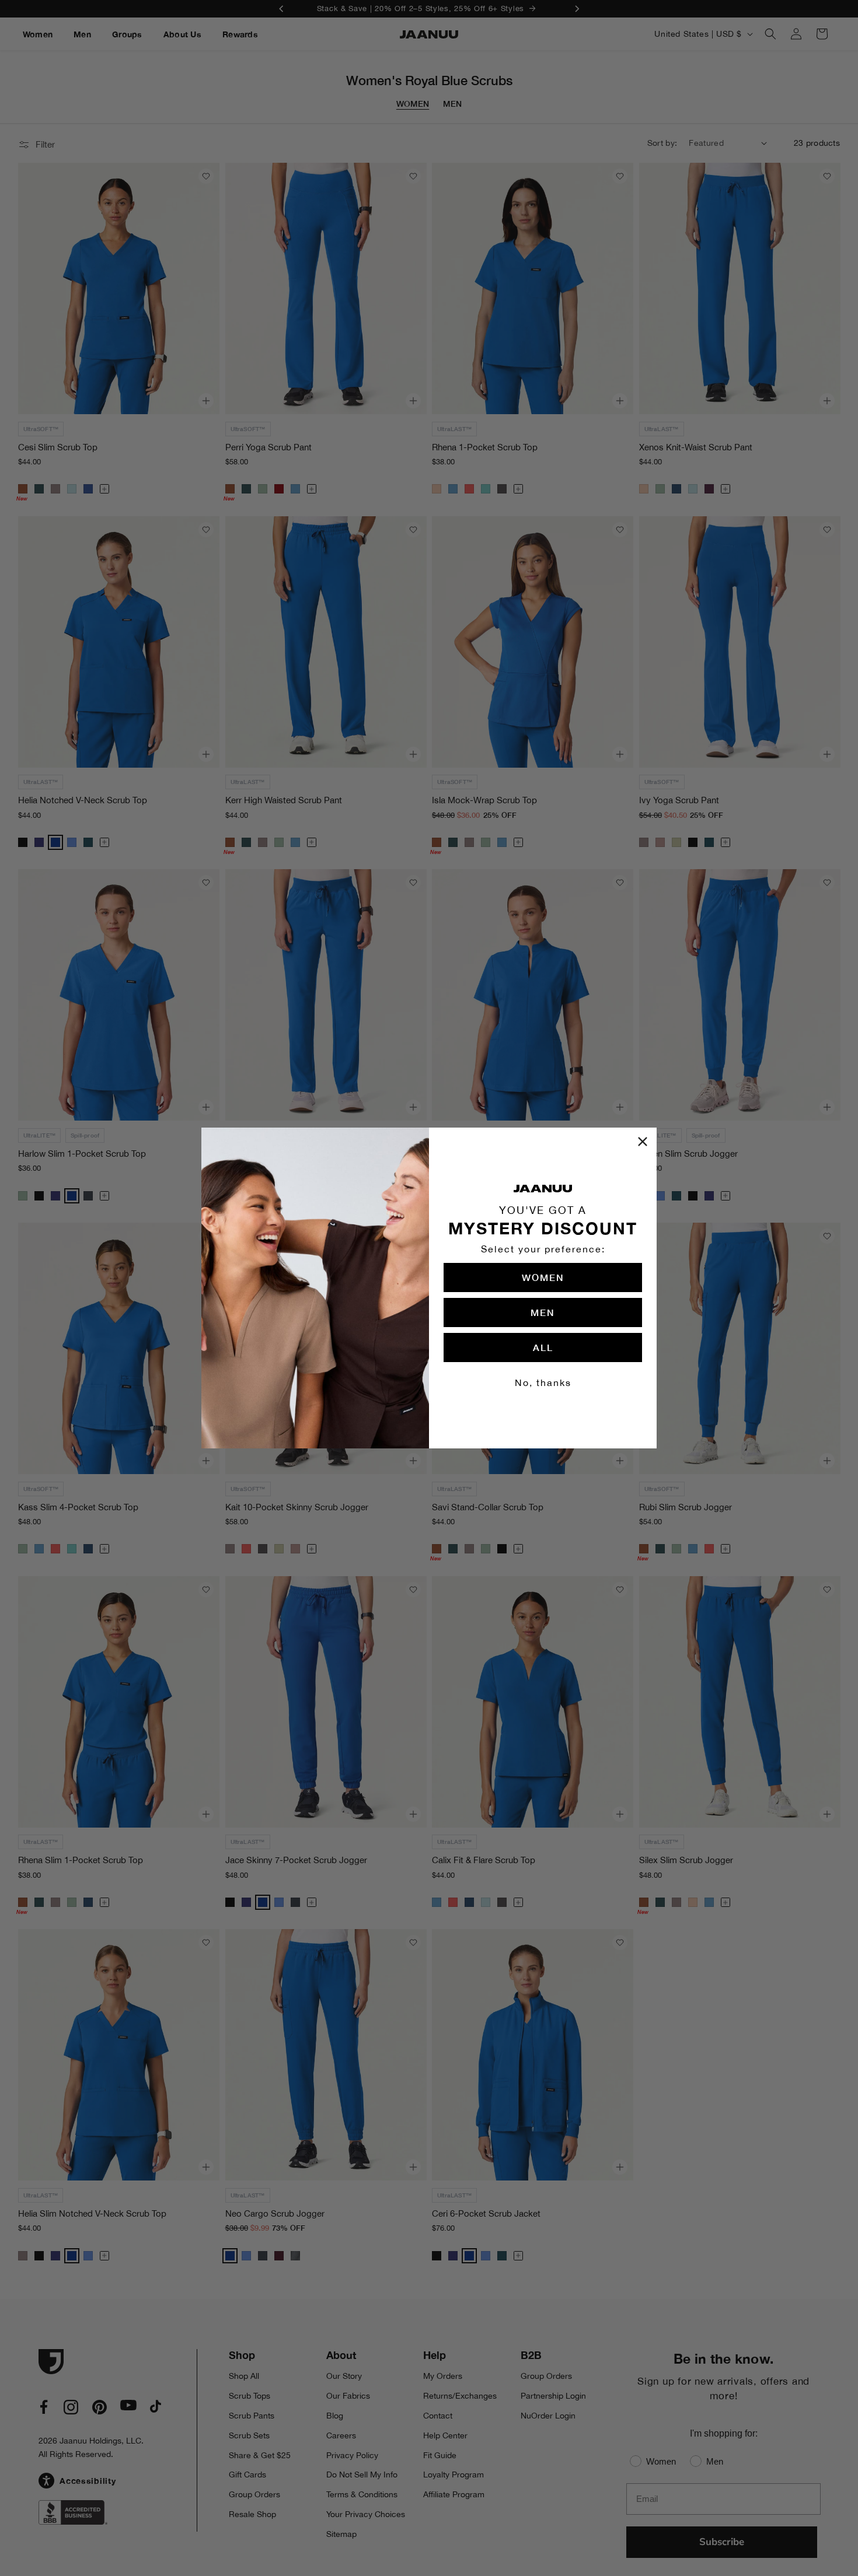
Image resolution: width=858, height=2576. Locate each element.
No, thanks (543, 1382)
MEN (543, 1312)
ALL (543, 1347)
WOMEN (543, 1277)
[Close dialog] (643, 1142)
